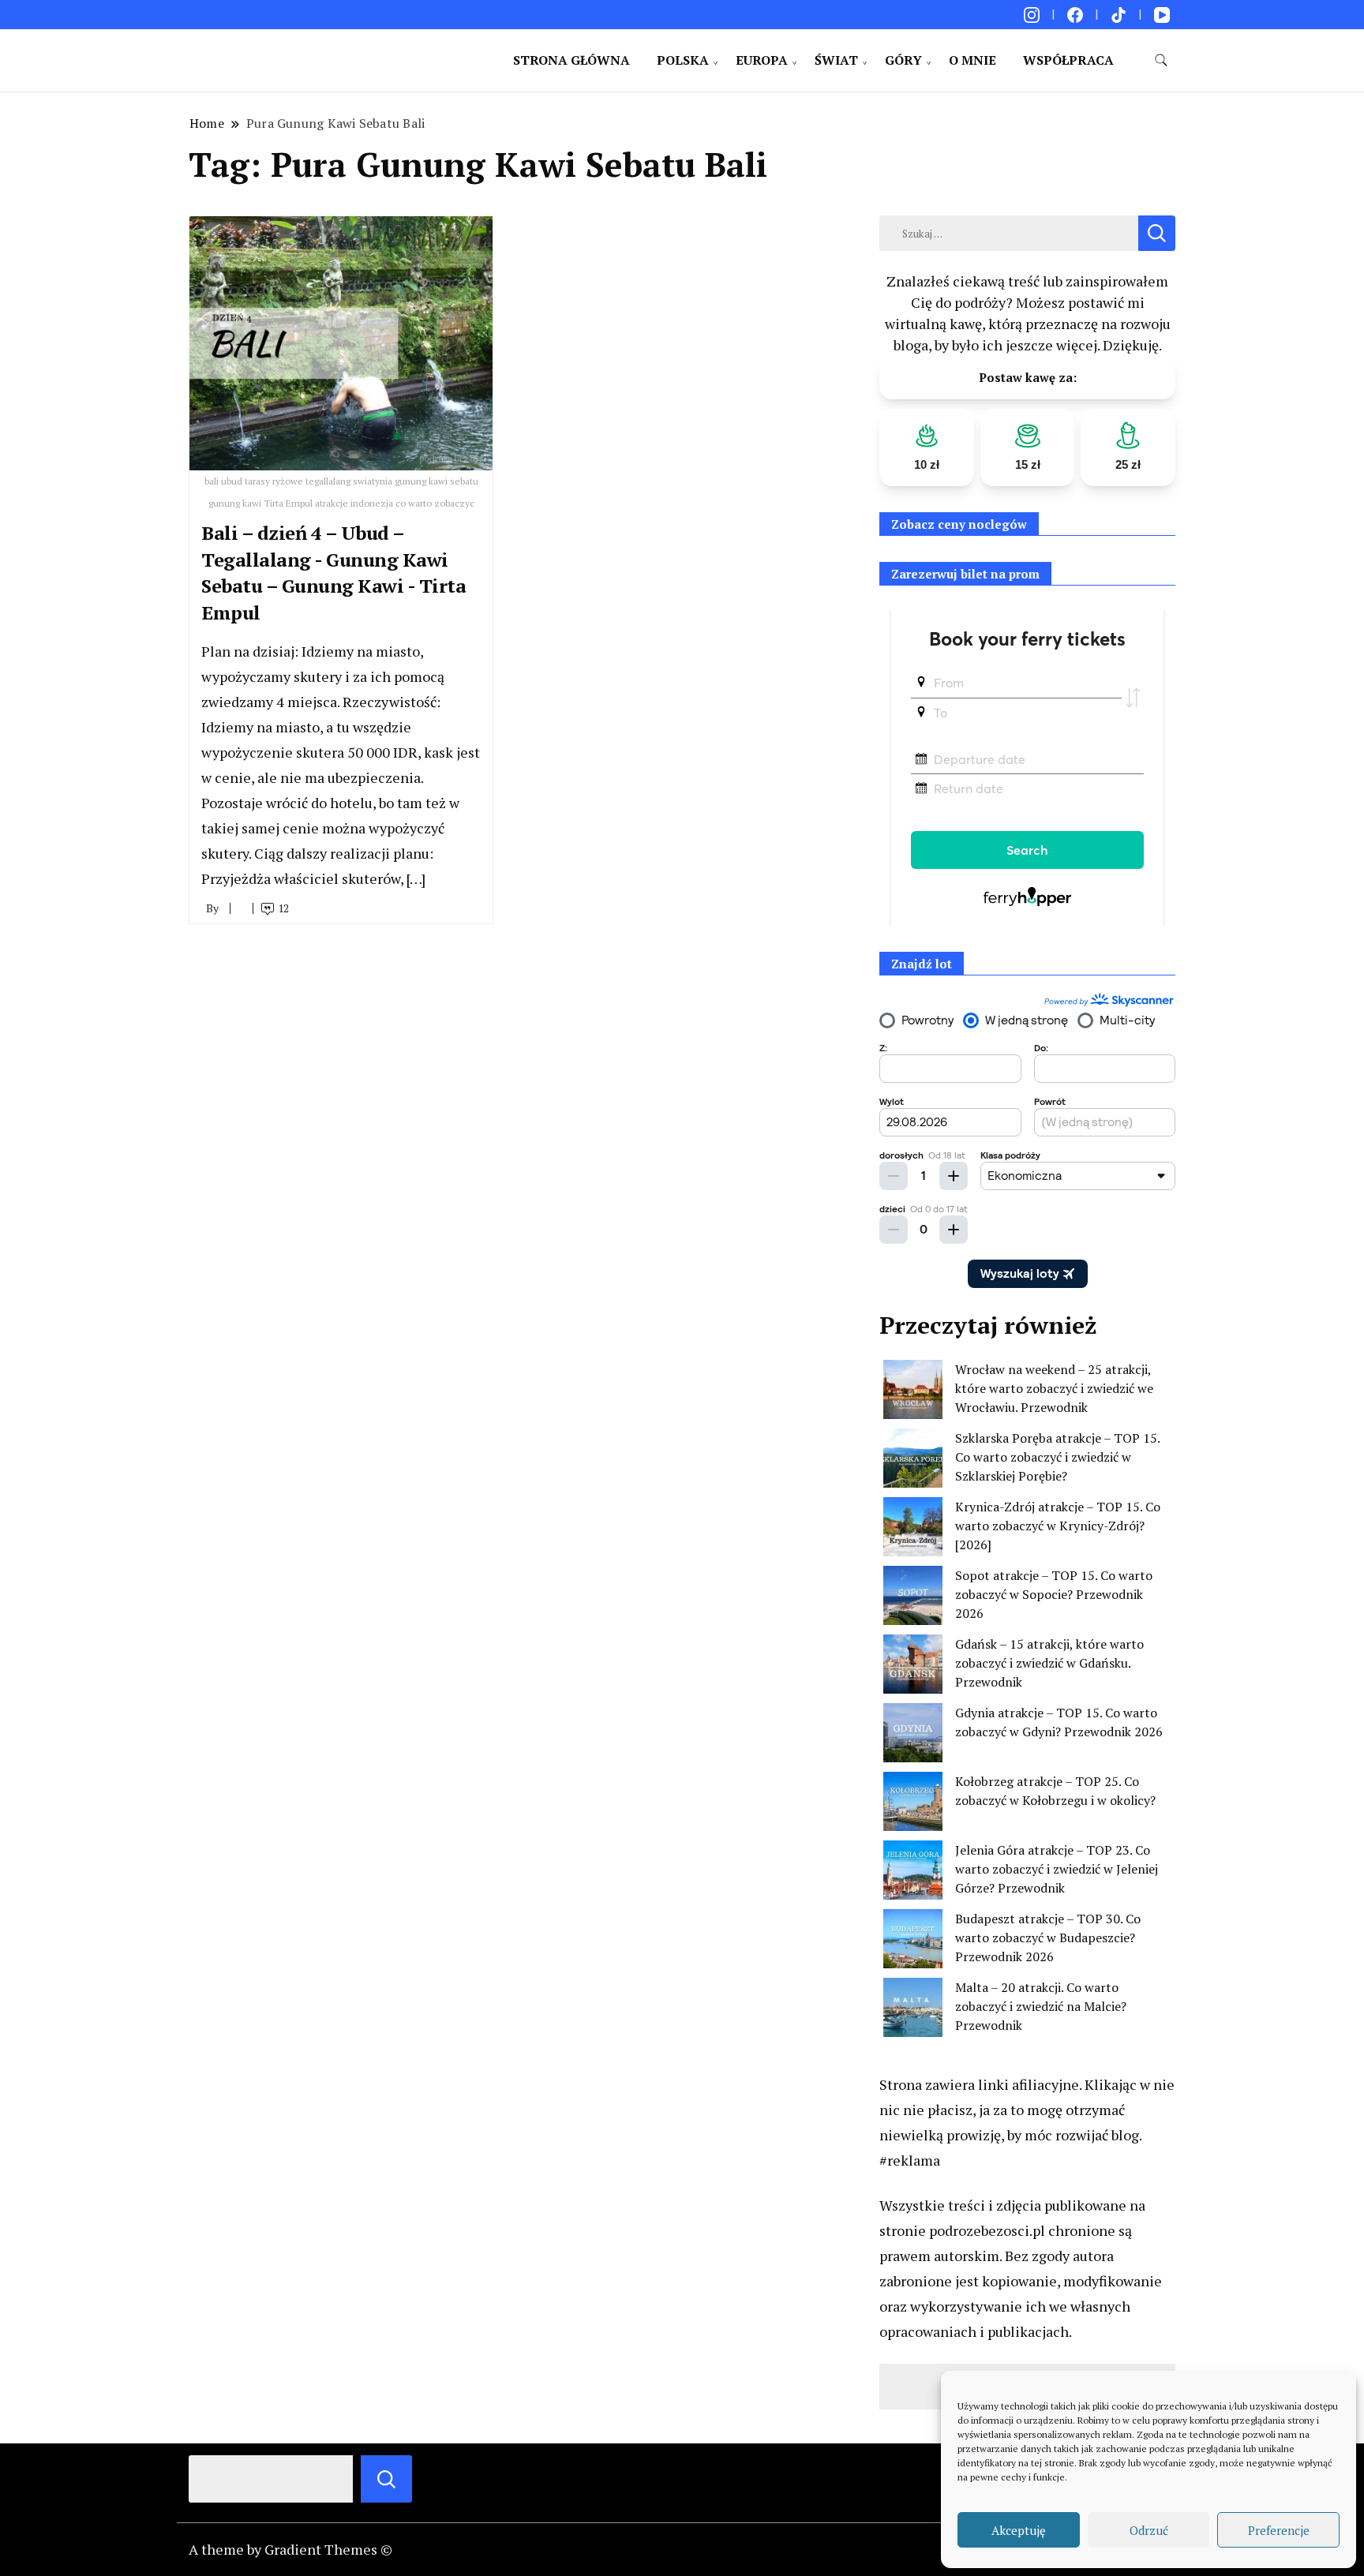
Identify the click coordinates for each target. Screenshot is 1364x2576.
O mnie (972, 60)
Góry (903, 60)
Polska (683, 60)
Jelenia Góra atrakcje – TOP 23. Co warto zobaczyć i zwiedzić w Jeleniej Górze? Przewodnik (1057, 1869)
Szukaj (386, 2479)
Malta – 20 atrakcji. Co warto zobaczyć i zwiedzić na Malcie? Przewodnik (1041, 2006)
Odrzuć (1149, 2530)
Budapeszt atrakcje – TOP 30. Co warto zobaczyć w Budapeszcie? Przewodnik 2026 (1048, 1938)
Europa (762, 60)
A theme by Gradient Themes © (290, 2549)
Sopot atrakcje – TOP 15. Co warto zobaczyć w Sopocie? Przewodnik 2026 (1054, 1594)
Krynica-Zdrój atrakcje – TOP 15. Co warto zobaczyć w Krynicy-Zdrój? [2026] (1058, 1526)
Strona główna (571, 60)
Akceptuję (1019, 2530)
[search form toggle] (1161, 60)
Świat (836, 60)
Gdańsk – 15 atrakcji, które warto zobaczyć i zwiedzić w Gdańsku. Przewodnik (1049, 1663)
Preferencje (1279, 2530)
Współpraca (1068, 60)
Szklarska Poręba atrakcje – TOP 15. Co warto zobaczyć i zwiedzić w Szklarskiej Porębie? (1057, 1457)
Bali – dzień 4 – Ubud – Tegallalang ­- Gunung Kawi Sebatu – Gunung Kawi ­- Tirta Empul (334, 573)
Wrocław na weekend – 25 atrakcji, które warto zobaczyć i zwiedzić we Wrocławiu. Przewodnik (1054, 1388)
